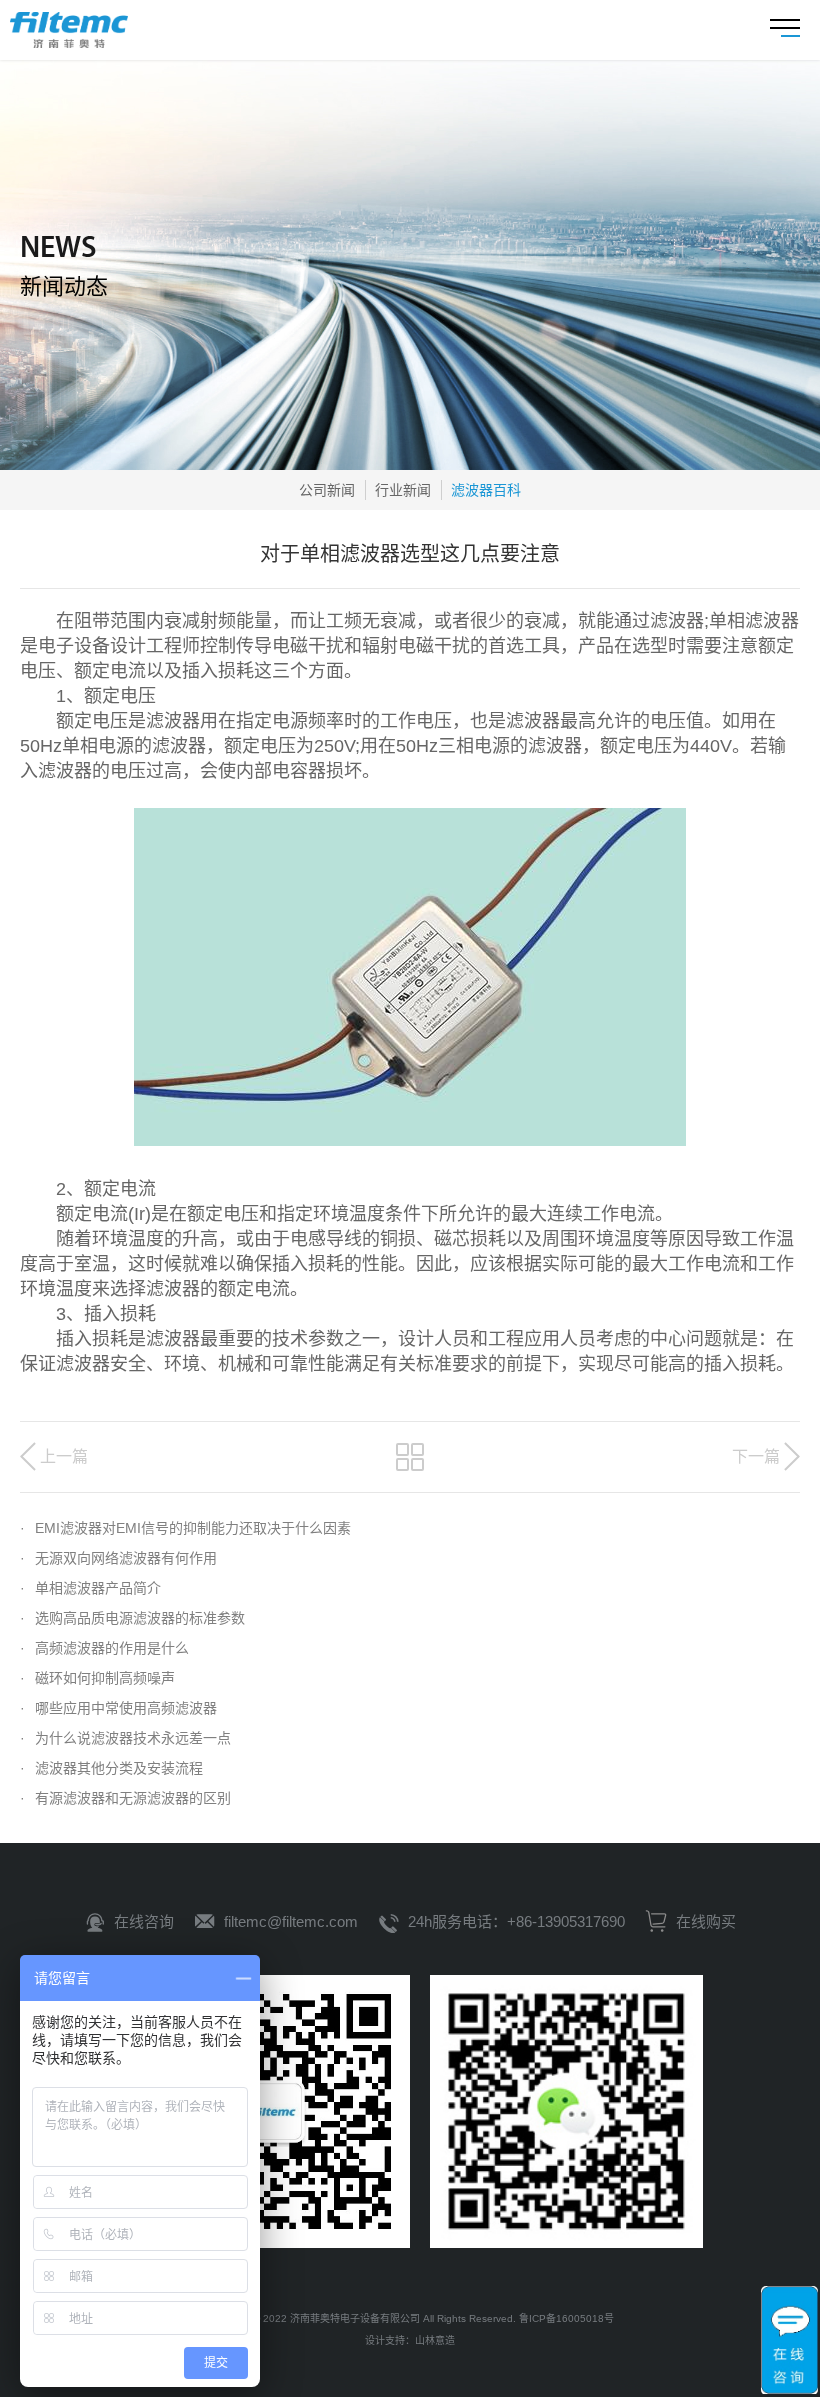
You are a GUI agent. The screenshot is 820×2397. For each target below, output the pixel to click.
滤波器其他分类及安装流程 (111, 1768)
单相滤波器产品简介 (90, 1588)
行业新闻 (403, 490)
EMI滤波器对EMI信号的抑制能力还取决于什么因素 (185, 1528)
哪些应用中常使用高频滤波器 (118, 1708)
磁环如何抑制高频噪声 (97, 1678)
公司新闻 (327, 490)
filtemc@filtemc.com (291, 1921)
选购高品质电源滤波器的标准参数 (132, 1618)
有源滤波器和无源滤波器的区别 (125, 1798)
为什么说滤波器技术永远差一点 (125, 1738)
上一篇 (64, 1456)
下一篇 (756, 1456)
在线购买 (704, 1921)
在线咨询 (144, 1921)
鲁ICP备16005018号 (566, 2318)
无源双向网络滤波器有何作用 (118, 1558)
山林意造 (435, 2340)
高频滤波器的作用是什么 (104, 1648)
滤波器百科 (486, 490)
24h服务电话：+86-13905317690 (516, 1921)
